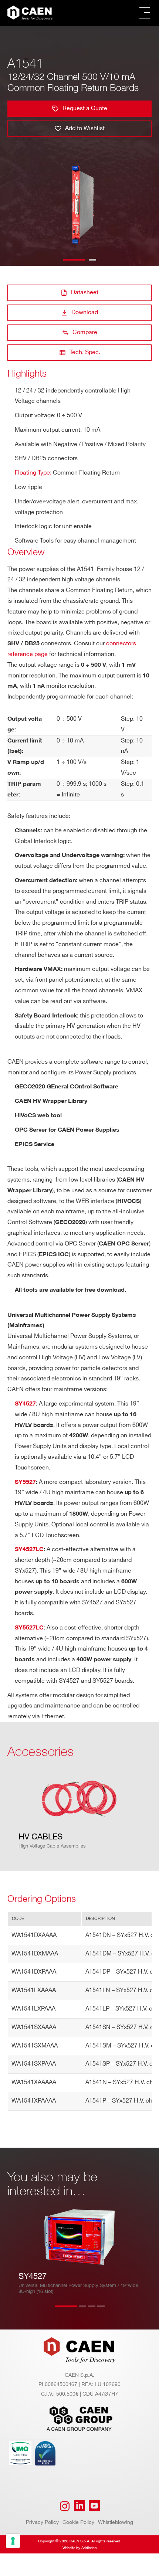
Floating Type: (33, 473)
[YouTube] (94, 2506)
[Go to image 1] (74, 260)
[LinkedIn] (79, 2506)
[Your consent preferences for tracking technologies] (13, 2541)
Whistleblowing (116, 2522)
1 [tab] (66, 2311)
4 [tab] (108, 2311)
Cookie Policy (78, 2522)
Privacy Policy (42, 2522)
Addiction (89, 2548)
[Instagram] (65, 2506)
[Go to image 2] (92, 260)
